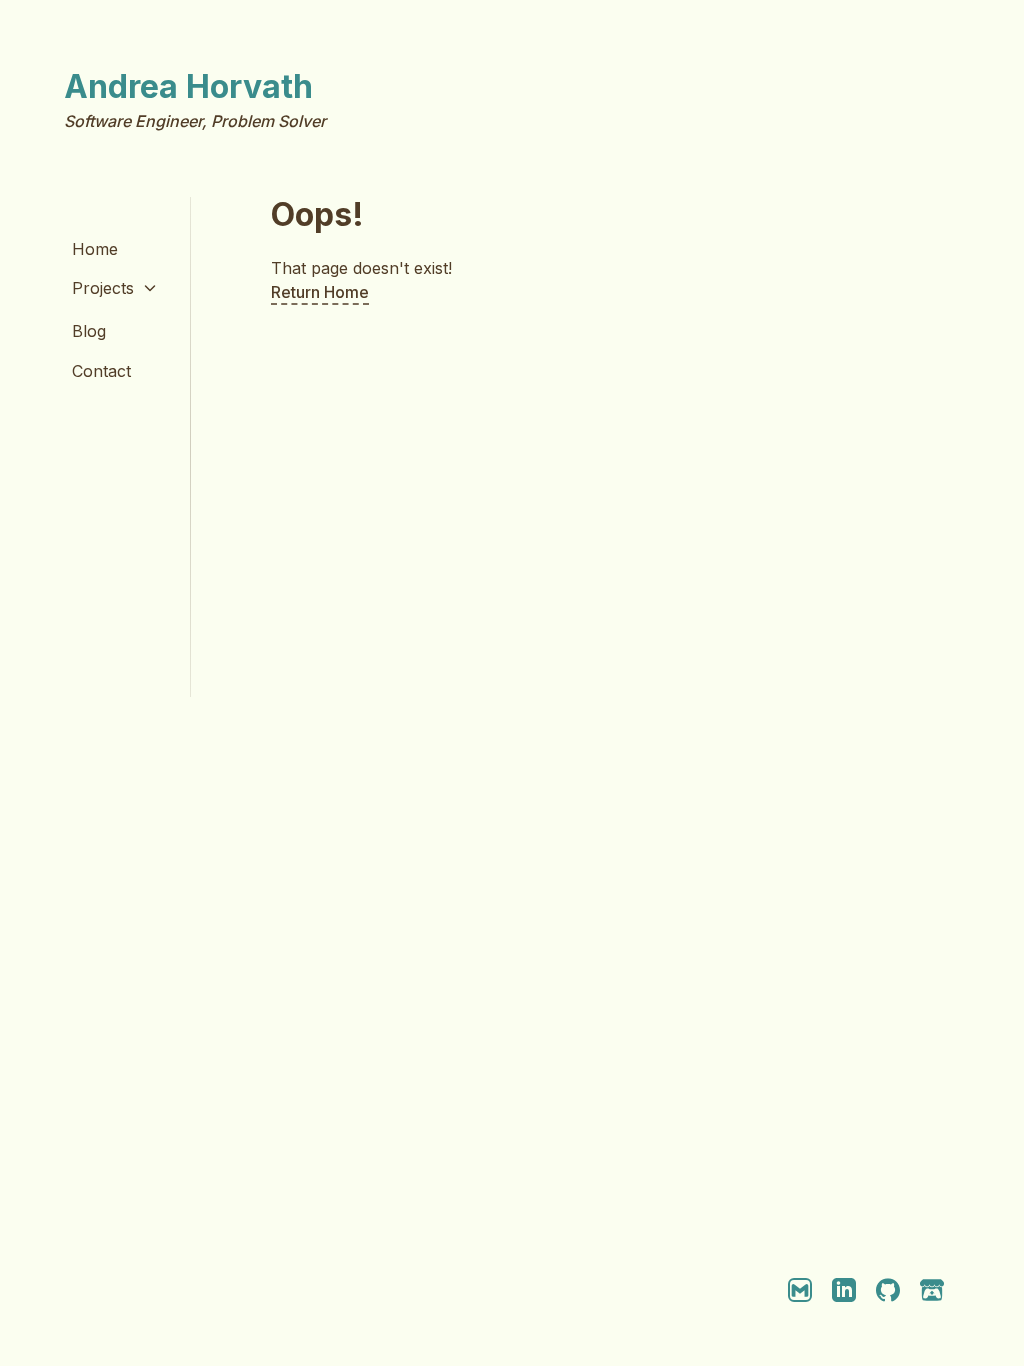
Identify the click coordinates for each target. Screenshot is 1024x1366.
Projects (103, 288)
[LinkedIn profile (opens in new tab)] (844, 1290)
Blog (89, 331)
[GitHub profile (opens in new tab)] (888, 1290)
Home (95, 249)
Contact (101, 371)
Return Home (320, 292)
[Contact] (800, 1290)
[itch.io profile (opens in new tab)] (932, 1290)
